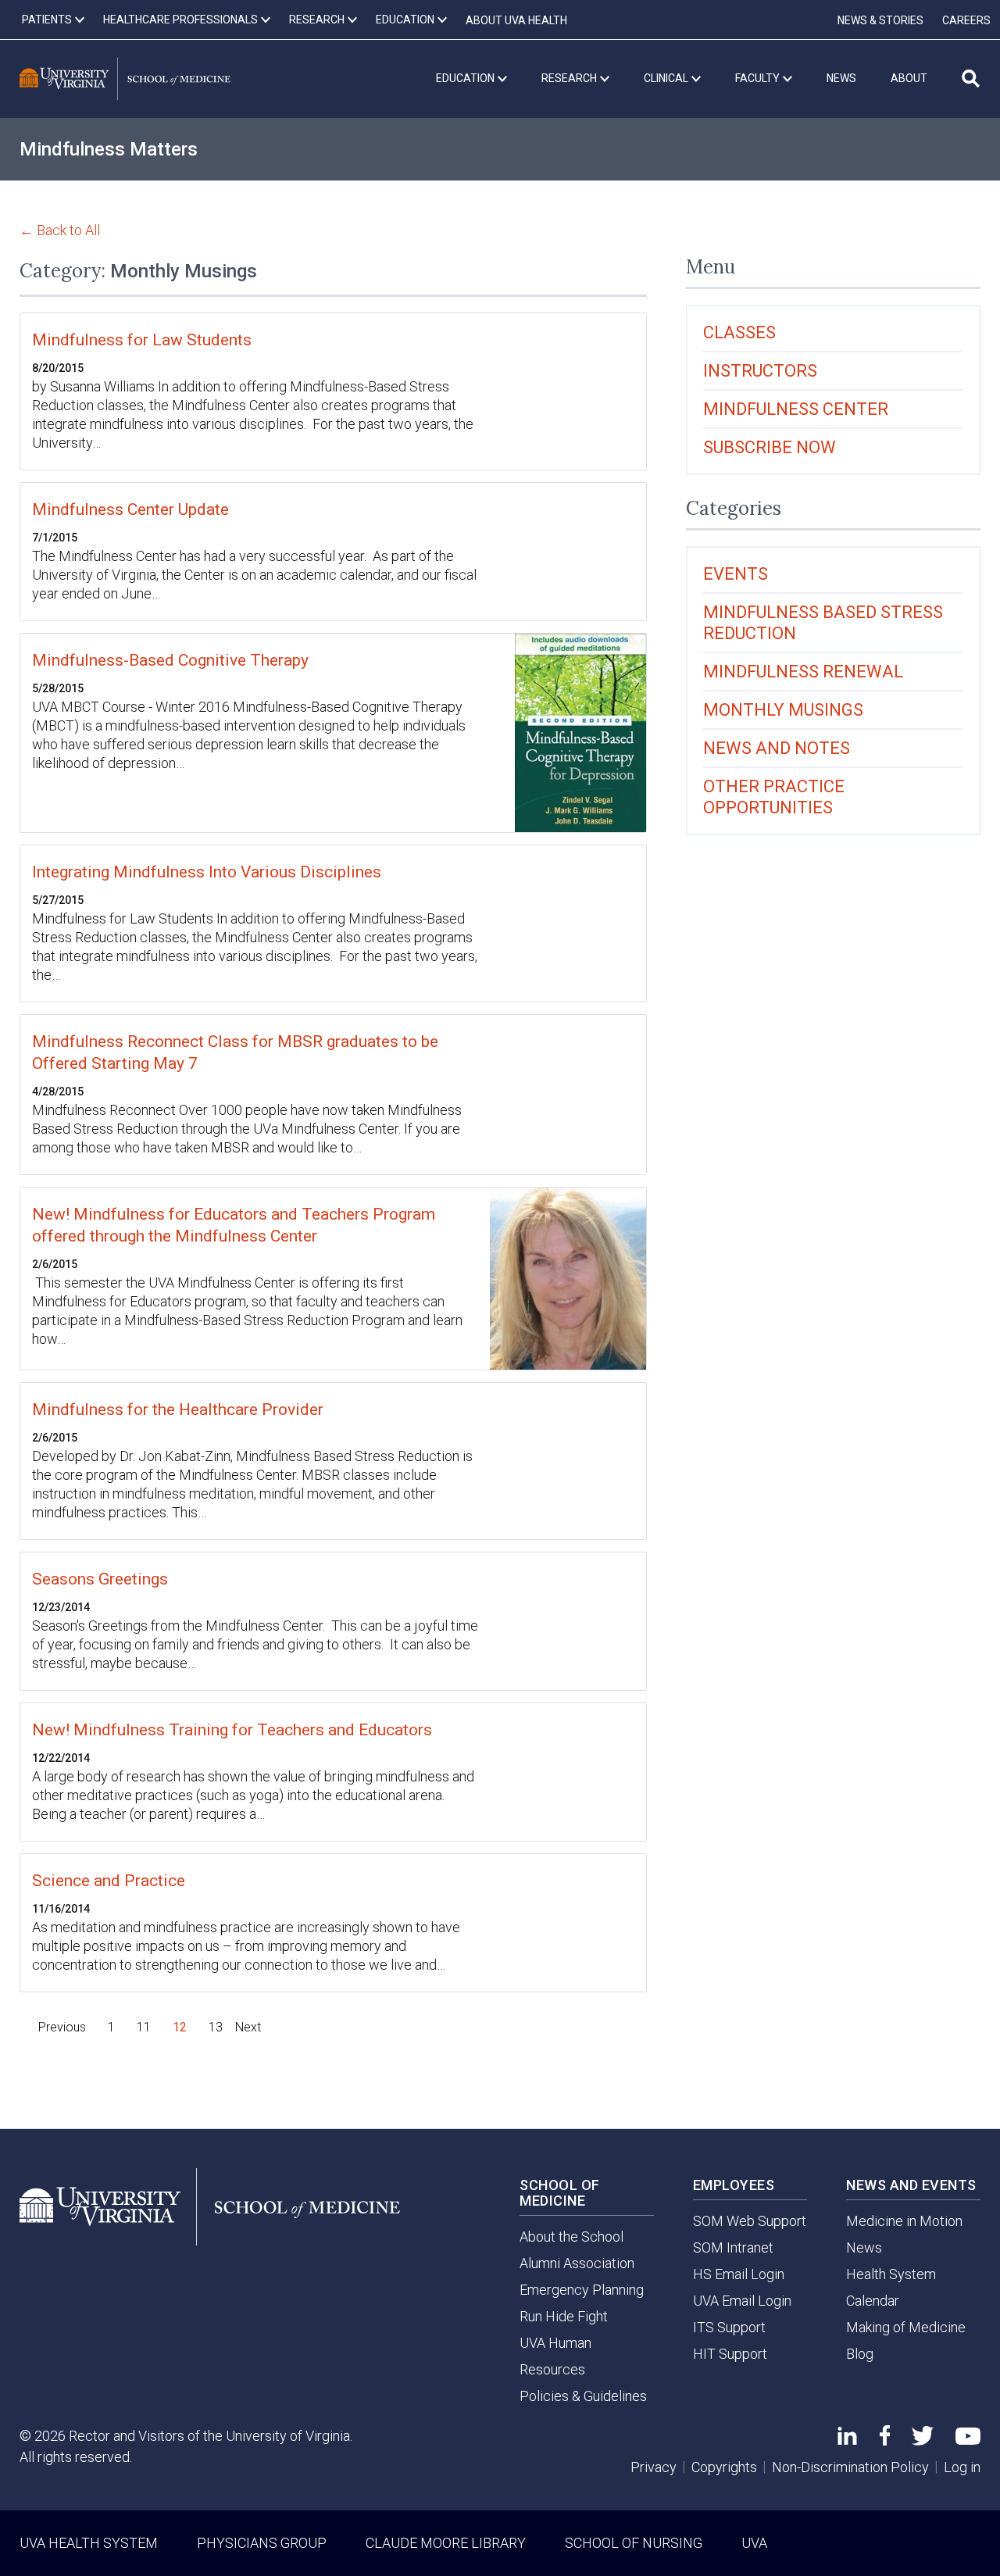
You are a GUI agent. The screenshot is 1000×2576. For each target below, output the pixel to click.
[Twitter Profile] (923, 2440)
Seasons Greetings (100, 1579)
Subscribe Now (770, 447)
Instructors (760, 371)
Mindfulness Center (796, 409)
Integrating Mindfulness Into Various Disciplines (207, 872)
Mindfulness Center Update (130, 509)
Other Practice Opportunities (774, 797)
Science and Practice (109, 1881)
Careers (966, 20)
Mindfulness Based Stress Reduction (823, 623)
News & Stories (880, 20)
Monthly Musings (783, 710)
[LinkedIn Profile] (847, 2440)
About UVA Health (516, 20)
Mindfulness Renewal (803, 672)
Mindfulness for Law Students (142, 340)
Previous (62, 2027)
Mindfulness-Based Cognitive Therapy (170, 660)
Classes (739, 332)
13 (216, 2027)
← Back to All (60, 230)
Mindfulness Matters (109, 149)
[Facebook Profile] (885, 2440)
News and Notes (777, 748)
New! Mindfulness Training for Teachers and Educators (232, 1730)
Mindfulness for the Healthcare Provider (178, 1409)
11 (144, 2027)
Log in (962, 2467)
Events (736, 574)
